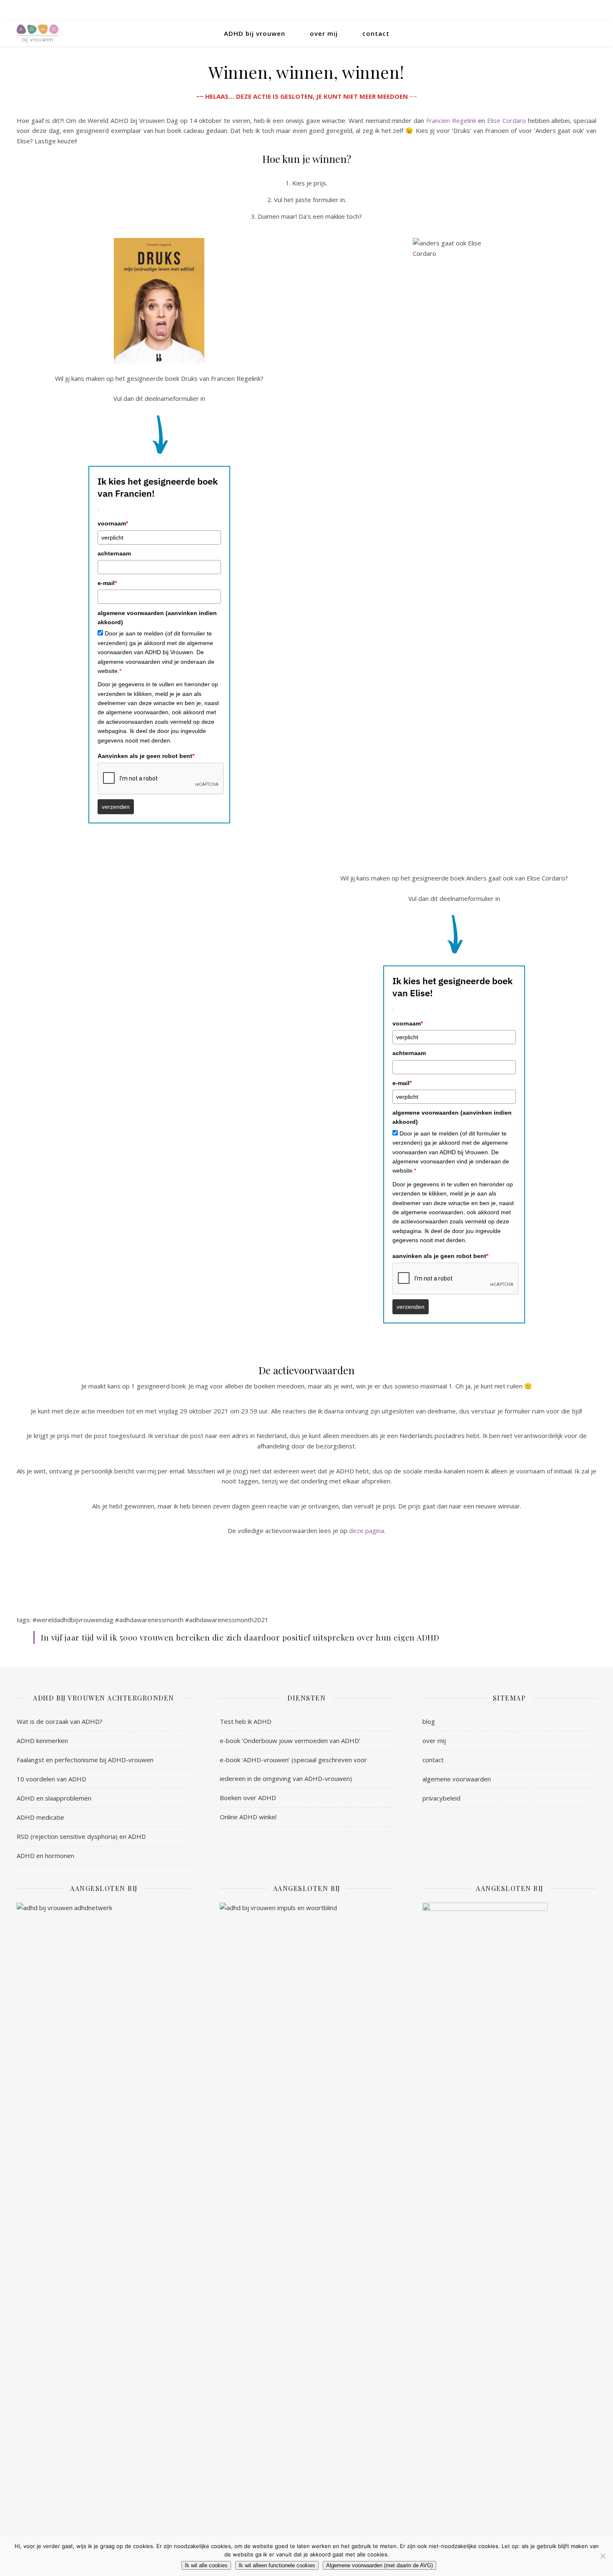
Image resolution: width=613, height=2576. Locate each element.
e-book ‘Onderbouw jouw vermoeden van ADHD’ (290, 1741)
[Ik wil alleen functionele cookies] (603, 2556)
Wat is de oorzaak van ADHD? (60, 1721)
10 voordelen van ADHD (52, 1779)
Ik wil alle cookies (206, 2565)
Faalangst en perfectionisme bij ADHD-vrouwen (85, 1760)
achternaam (114, 553)
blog (429, 1721)
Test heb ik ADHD (246, 1721)
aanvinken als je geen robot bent (440, 1256)
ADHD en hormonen (45, 1856)
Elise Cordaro (506, 120)
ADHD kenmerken (42, 1741)
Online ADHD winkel (248, 1817)
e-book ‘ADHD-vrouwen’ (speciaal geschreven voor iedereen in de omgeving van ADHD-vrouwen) (293, 1769)
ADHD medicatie (40, 1817)
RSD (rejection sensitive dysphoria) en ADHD (81, 1836)
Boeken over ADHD (248, 1798)
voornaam (113, 523)
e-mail (107, 583)
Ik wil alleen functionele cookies (277, 2565)
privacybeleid (441, 1798)
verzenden (116, 807)
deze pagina (367, 1531)
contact (376, 33)
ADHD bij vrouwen (255, 33)
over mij (324, 33)
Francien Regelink (451, 120)
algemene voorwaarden (457, 1779)
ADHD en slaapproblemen (54, 1798)
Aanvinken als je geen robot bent (146, 756)
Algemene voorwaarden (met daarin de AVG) (379, 2565)
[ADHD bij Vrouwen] (38, 34)
